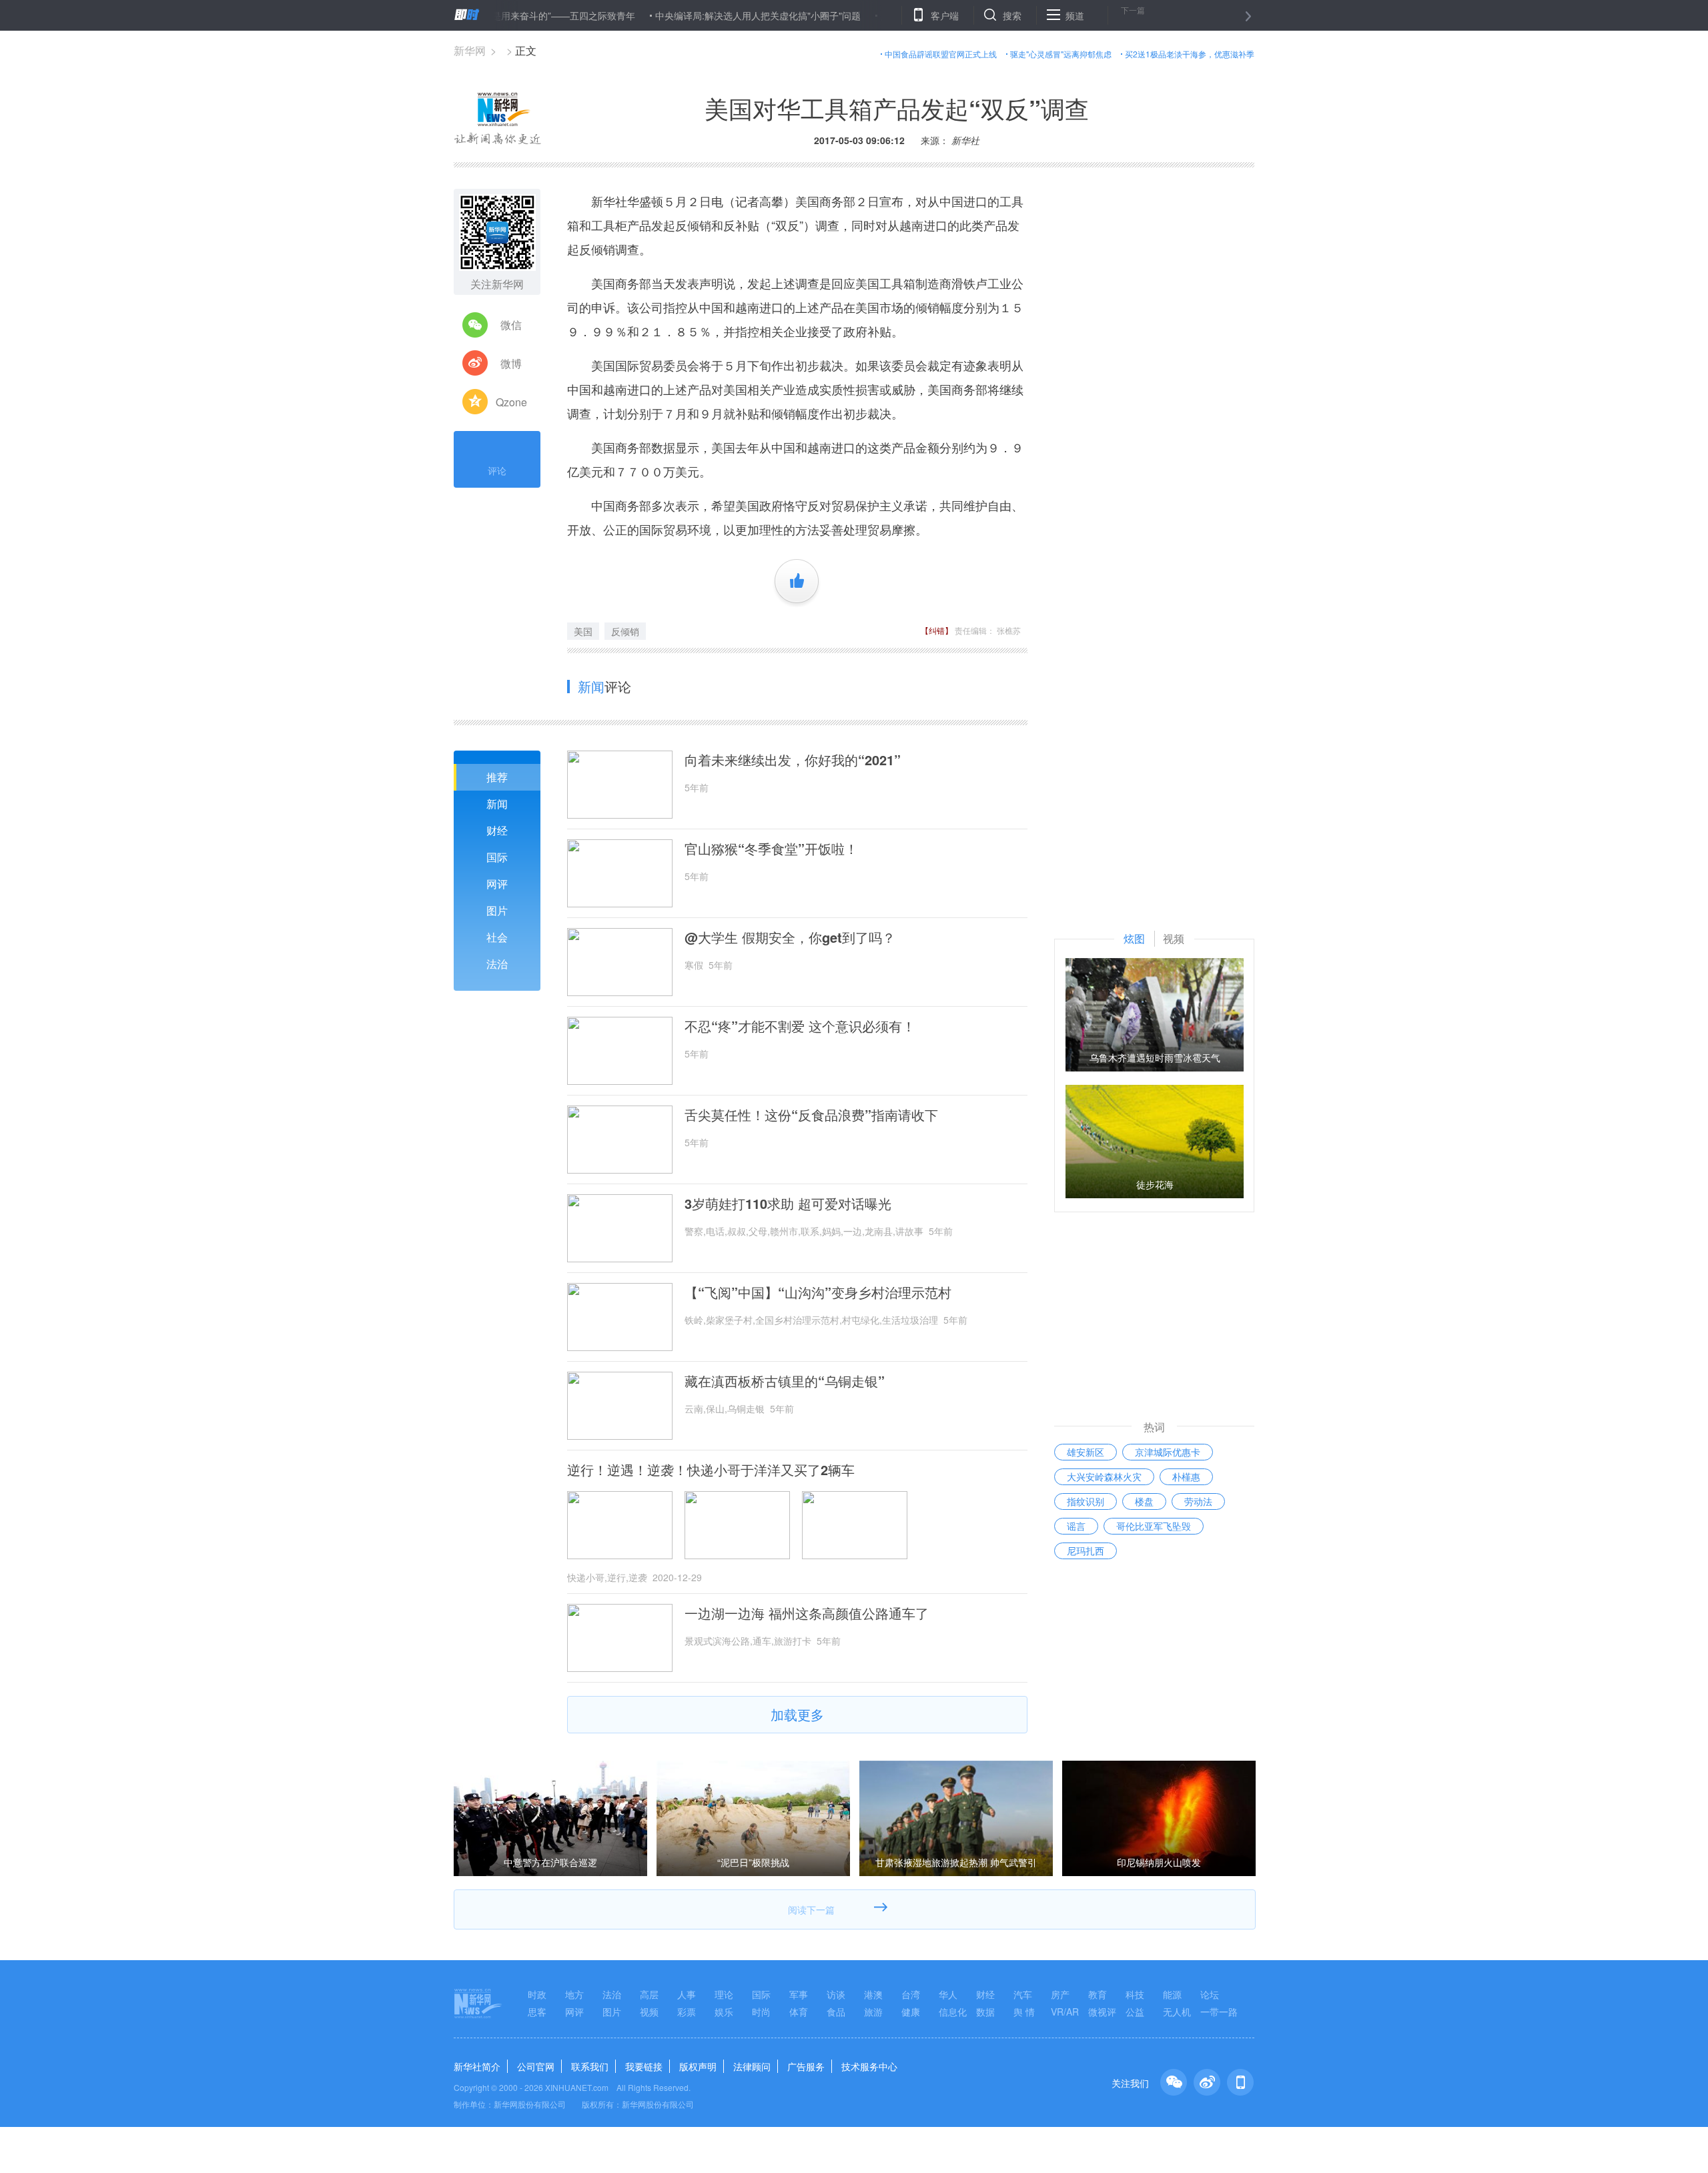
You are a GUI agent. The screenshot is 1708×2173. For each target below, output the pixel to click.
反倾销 (625, 631)
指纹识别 (1086, 1501)
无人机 (1177, 2012)
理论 (724, 1994)
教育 (1098, 1994)
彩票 (687, 2012)
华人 (948, 1994)
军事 (799, 1994)
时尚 (761, 2012)
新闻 (497, 804)
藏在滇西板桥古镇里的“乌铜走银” (785, 1381)
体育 (799, 2012)
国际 (497, 857)
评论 (497, 470)
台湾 (911, 1994)
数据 (985, 2012)
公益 (1135, 2012)
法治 (497, 964)
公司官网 (536, 2066)
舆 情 (1024, 2012)
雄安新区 (1086, 1452)
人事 (687, 1994)
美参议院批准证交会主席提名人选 (890, 15)
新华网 (470, 50)
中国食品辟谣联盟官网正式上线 (941, 54)
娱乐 (724, 2012)
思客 (537, 2012)
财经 (497, 830)
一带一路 (1219, 2012)
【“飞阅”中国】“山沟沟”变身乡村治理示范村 (818, 1292)
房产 (1060, 1994)
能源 (1172, 1994)
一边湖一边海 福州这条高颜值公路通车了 (807, 1613)
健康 (911, 2012)
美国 (583, 631)
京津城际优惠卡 (1168, 1452)
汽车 (1023, 1994)
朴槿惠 (1186, 1476)
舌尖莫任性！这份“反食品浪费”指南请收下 (811, 1115)
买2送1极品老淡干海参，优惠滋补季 (1190, 54)
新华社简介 (477, 2066)
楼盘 (1144, 1501)
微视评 (1102, 2012)
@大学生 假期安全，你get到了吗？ (790, 937)
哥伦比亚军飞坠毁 (1154, 1526)
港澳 (873, 1994)
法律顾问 (752, 2066)
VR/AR (1065, 2012)
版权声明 (698, 2066)
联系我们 (590, 2066)
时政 (537, 1994)
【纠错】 (937, 630)
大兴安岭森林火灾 (1104, 1476)
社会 (497, 937)
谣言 (1076, 1526)
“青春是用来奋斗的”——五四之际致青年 (492, 15)
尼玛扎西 (1086, 1551)
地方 (574, 1994)
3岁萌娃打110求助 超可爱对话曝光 (788, 1204)
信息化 (953, 2012)
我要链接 (644, 2066)
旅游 (873, 2012)
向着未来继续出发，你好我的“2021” (793, 760)
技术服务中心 (869, 2066)
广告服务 (806, 2066)
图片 (497, 910)
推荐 (497, 777)
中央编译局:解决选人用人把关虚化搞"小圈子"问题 (697, 15)
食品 (836, 2012)
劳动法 (1198, 1501)
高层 (649, 1994)
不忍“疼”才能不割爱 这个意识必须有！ (800, 1026)
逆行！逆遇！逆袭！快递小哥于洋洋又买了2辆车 (711, 1470)
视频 (649, 2012)
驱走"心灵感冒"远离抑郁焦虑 (1061, 54)
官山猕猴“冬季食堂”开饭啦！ (771, 849)
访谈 (836, 1994)
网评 (497, 884)
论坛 (1210, 1994)
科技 (1135, 1994)
